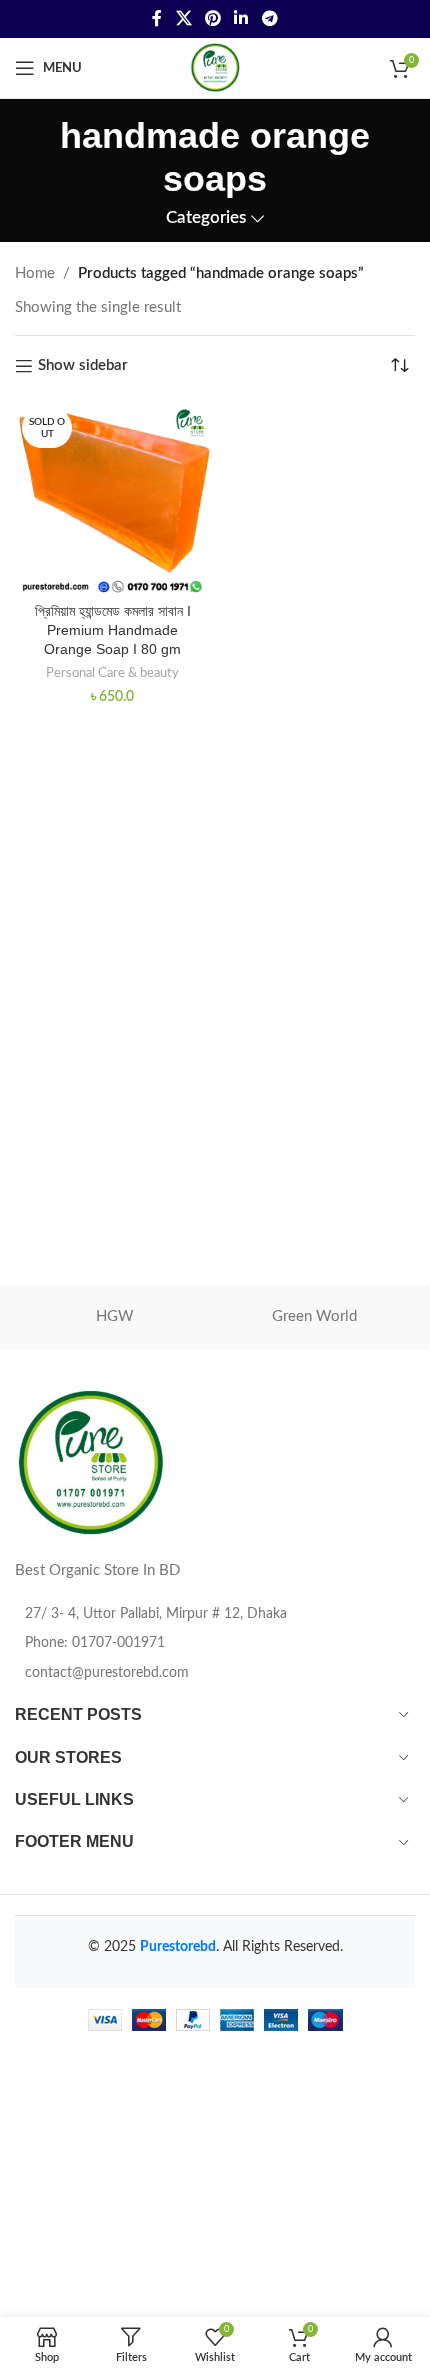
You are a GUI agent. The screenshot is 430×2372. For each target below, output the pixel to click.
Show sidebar (83, 365)
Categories (206, 218)
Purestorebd (178, 1947)
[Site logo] (215, 67)
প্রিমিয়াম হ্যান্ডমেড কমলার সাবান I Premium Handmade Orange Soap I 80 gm (113, 630)
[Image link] (90, 1463)
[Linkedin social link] (241, 18)
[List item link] (215, 1643)
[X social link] (183, 18)
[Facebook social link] (157, 18)
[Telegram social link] (269, 18)
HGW (115, 1316)
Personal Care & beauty (112, 673)
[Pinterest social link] (212, 18)
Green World (314, 1316)
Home (35, 273)
